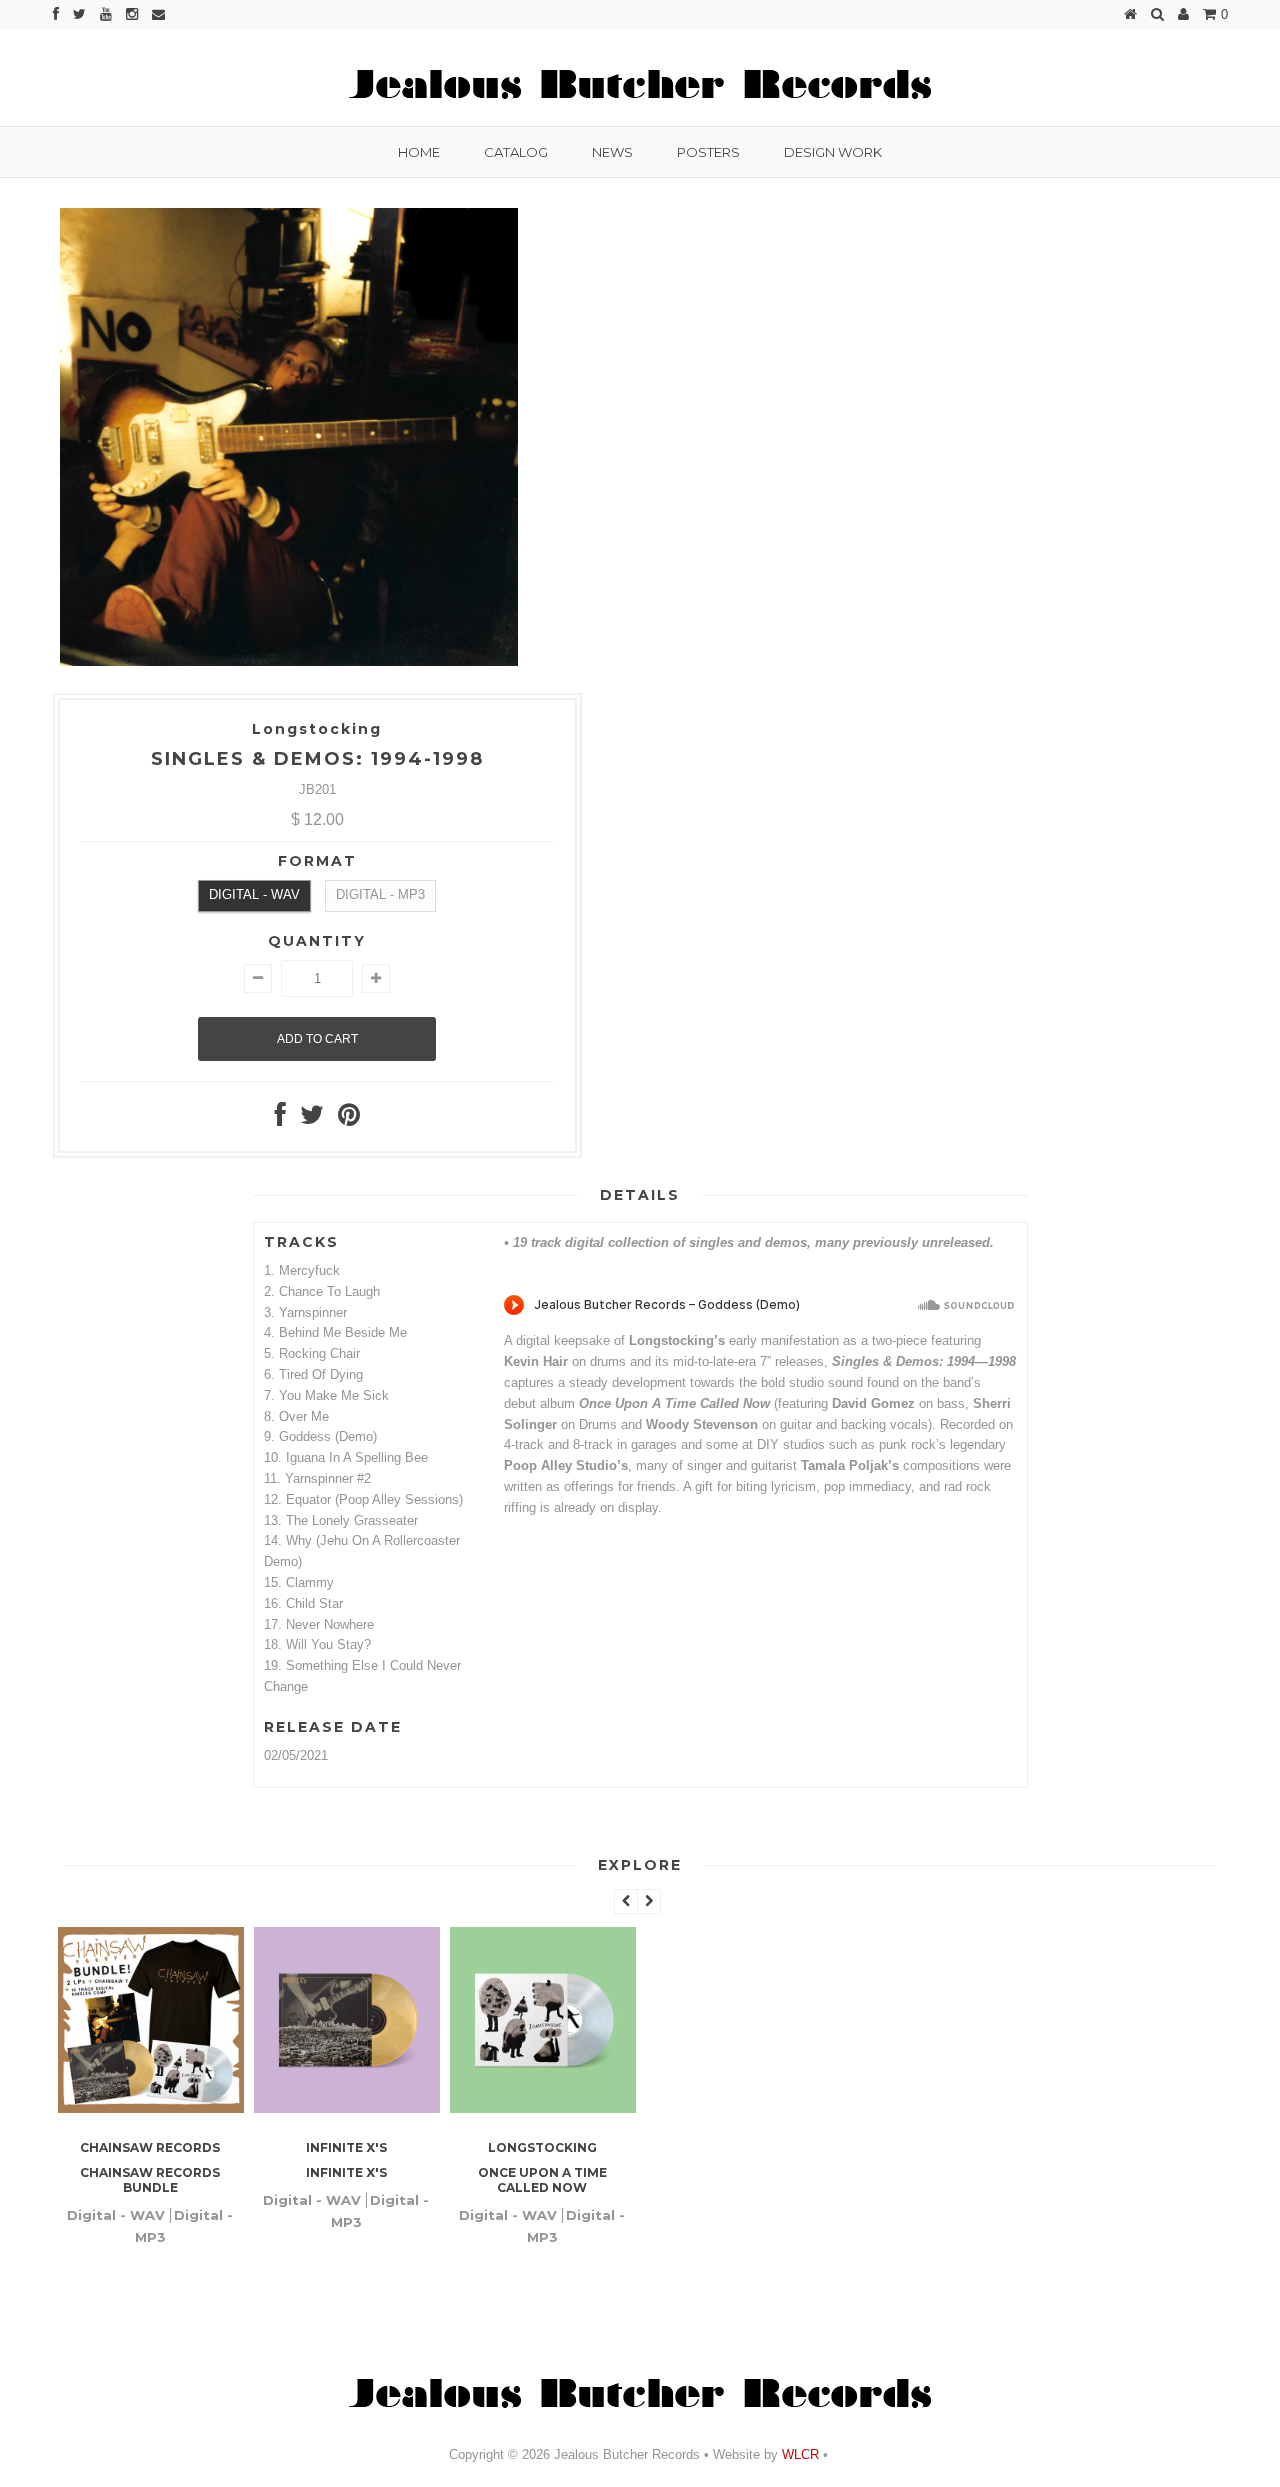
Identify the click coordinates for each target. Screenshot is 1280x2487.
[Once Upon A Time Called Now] (543, 2108)
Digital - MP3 (380, 894)
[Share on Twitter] (312, 1119)
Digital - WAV (254, 894)
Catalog (516, 152)
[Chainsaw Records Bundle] (151, 2108)
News (612, 152)
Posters (708, 152)
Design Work (833, 152)
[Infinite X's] (347, 2108)
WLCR (798, 2454)
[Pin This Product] (349, 1119)
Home (419, 152)
